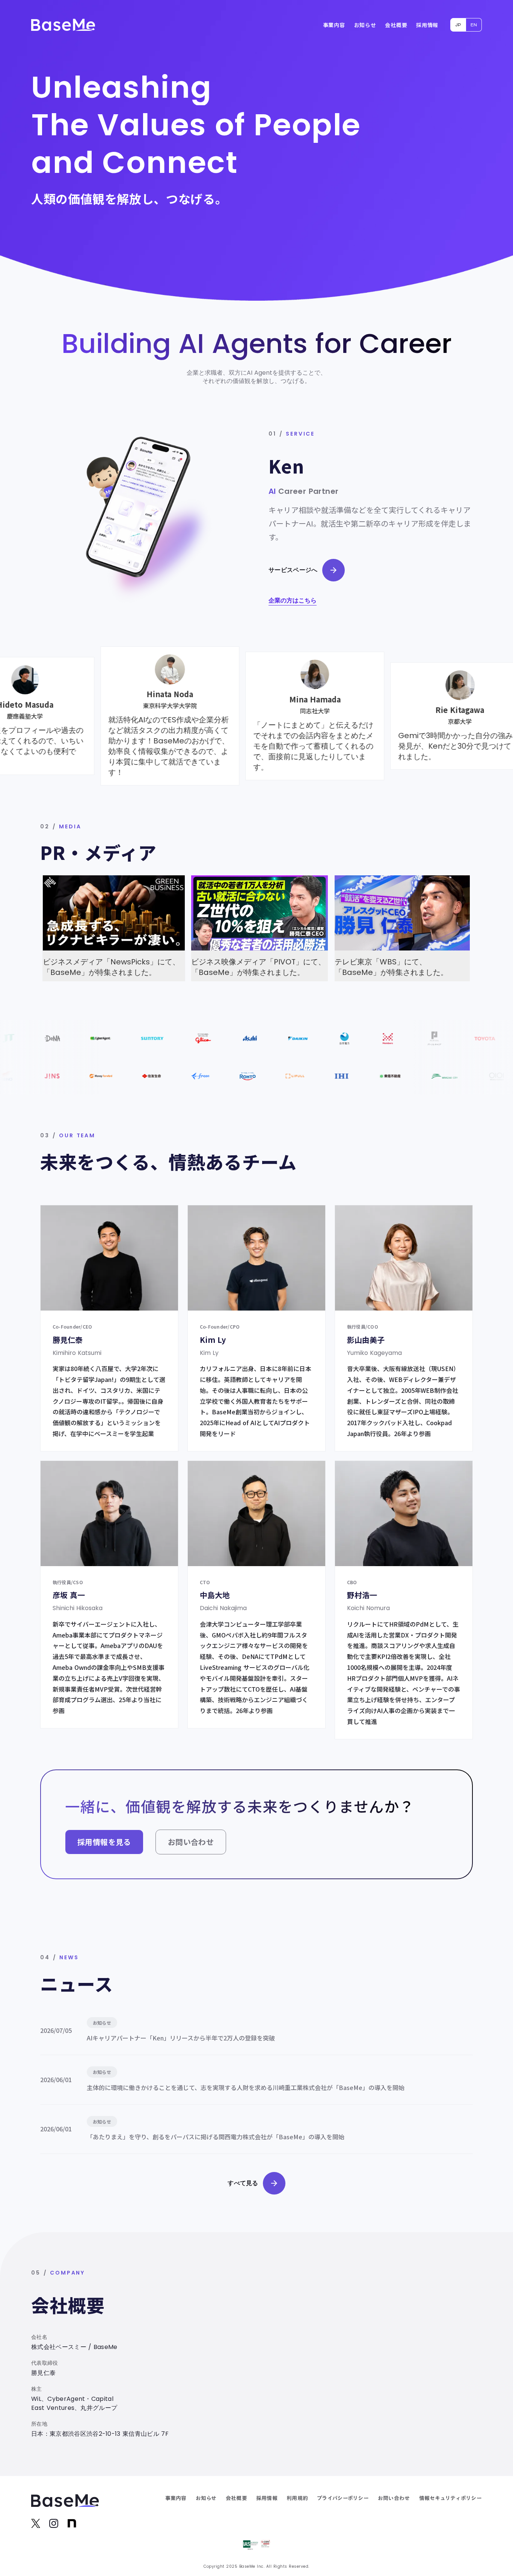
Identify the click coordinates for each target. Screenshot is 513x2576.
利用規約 (297, 2498)
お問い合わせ (394, 2498)
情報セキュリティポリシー (450, 2498)
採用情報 (427, 25)
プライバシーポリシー (343, 2498)
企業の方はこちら (293, 601)
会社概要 (396, 25)
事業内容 (334, 25)
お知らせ (365, 25)
